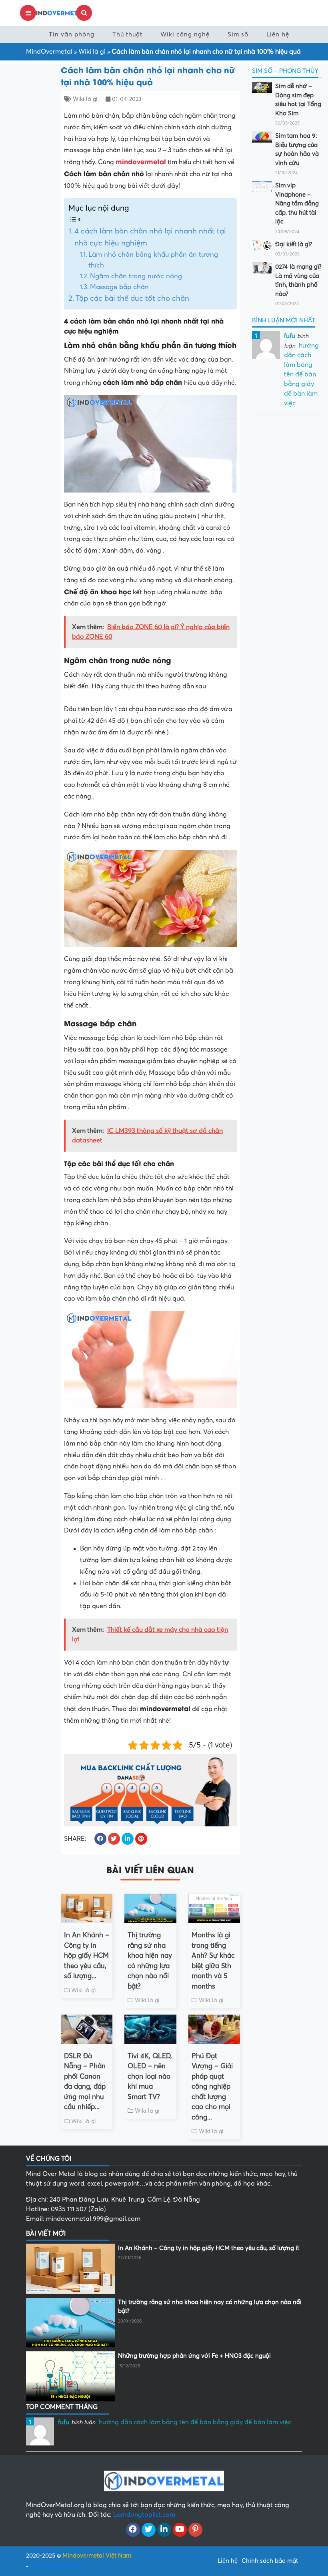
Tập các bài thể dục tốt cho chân (132, 298)
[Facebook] (133, 2530)
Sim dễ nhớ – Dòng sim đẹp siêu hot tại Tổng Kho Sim (298, 100)
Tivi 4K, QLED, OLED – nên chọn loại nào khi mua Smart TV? (150, 2076)
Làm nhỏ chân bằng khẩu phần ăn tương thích (153, 260)
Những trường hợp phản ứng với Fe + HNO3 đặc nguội (194, 2356)
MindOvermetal (49, 52)
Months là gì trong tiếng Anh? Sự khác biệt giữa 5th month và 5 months (213, 1961)
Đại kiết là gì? (294, 244)
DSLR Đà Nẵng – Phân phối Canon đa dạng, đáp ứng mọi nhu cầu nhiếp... (85, 2082)
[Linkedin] (164, 2530)
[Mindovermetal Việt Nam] (56, 12)
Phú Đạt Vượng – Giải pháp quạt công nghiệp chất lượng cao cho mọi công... (212, 2087)
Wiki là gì (92, 52)
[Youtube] (180, 2530)
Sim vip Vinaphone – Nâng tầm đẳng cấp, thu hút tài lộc (297, 203)
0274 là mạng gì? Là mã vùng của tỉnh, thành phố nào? (298, 280)
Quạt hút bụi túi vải (56, 2566)
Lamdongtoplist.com (144, 2515)
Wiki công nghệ (185, 34)
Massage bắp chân (119, 287)
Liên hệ (278, 34)
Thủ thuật (127, 34)
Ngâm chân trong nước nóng (136, 276)
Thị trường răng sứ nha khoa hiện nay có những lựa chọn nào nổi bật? (150, 1961)
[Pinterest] (195, 2530)
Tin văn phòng (72, 34)
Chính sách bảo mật (270, 2561)
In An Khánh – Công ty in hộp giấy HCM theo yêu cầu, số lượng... (87, 1956)
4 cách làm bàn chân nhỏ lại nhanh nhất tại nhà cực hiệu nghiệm (150, 237)
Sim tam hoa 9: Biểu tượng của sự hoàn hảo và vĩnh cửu (297, 149)
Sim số (238, 34)
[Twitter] (149, 2530)
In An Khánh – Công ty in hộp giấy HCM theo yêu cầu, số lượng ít (209, 2248)
